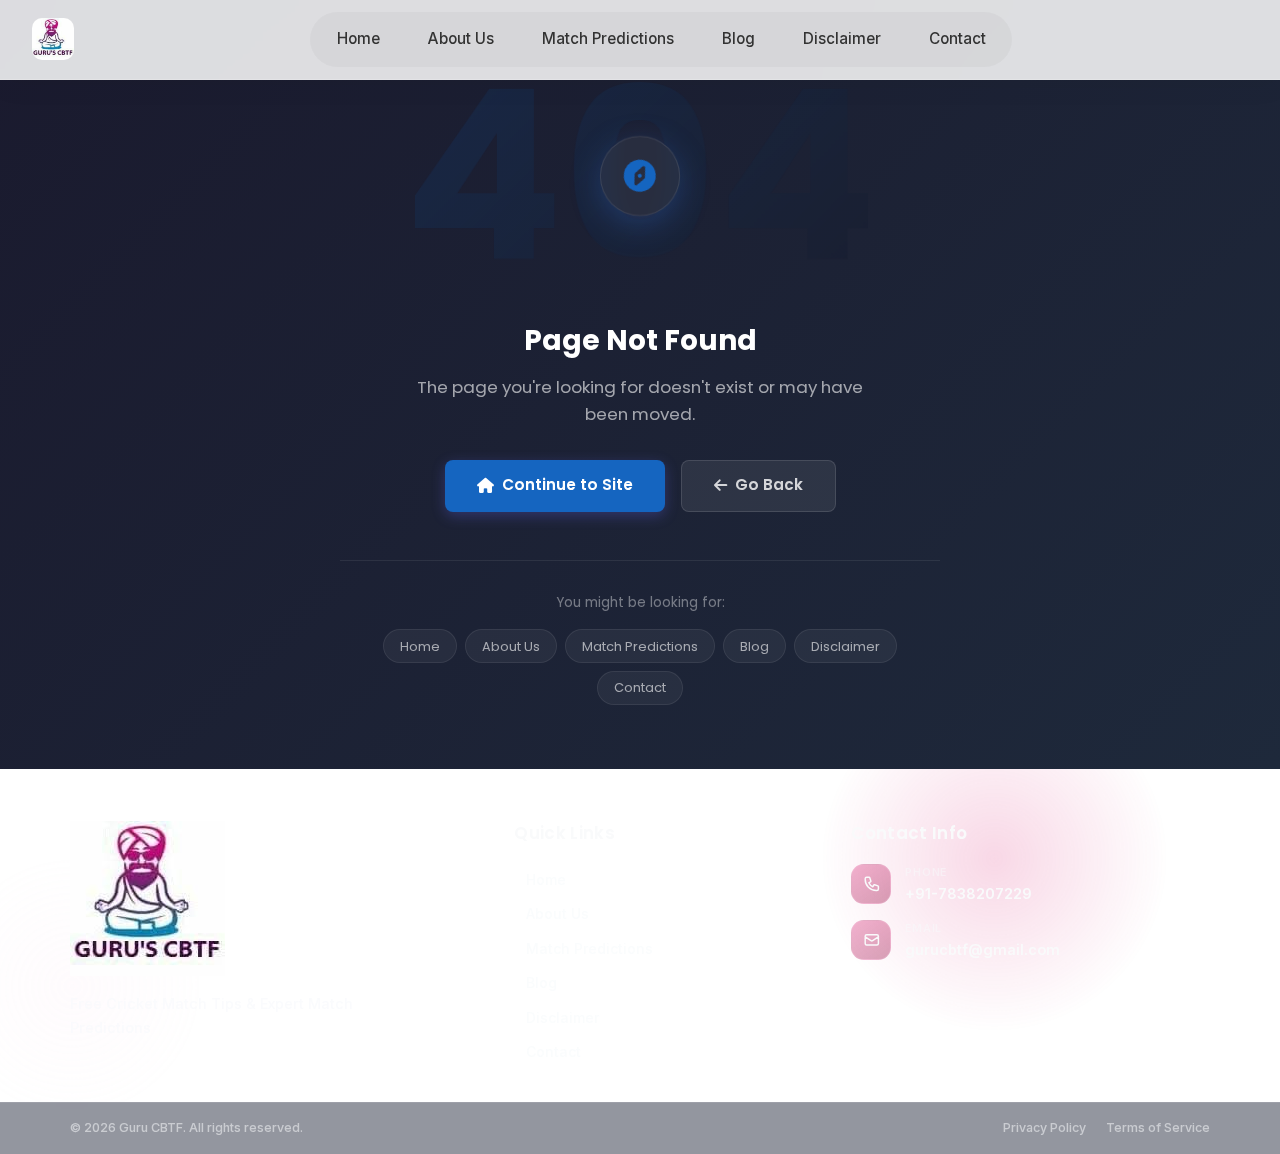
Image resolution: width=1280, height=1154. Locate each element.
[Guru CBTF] (246, 898)
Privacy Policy (1044, 1127)
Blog (738, 38)
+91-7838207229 (968, 893)
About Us (461, 38)
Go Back (769, 484)
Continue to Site (567, 484)
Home (358, 38)
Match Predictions (608, 38)
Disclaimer (842, 38)
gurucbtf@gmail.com (982, 949)
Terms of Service (1158, 1127)
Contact (957, 38)
